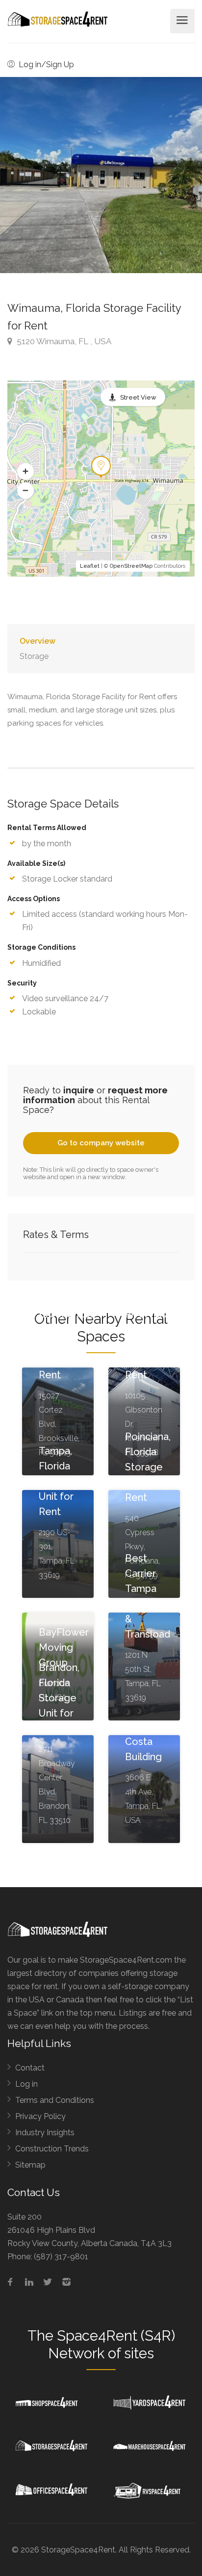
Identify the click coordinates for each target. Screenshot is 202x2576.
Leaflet (90, 566)
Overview (38, 641)
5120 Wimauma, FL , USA (63, 341)
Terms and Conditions (55, 2100)
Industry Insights (45, 2133)
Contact (30, 2068)
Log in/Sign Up (45, 64)
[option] (101, 175)
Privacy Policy (40, 2116)
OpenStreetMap (131, 566)
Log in (26, 2084)
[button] (25, 472)
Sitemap (30, 2165)
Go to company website (101, 1143)
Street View (138, 397)
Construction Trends (52, 2149)
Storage (34, 656)
